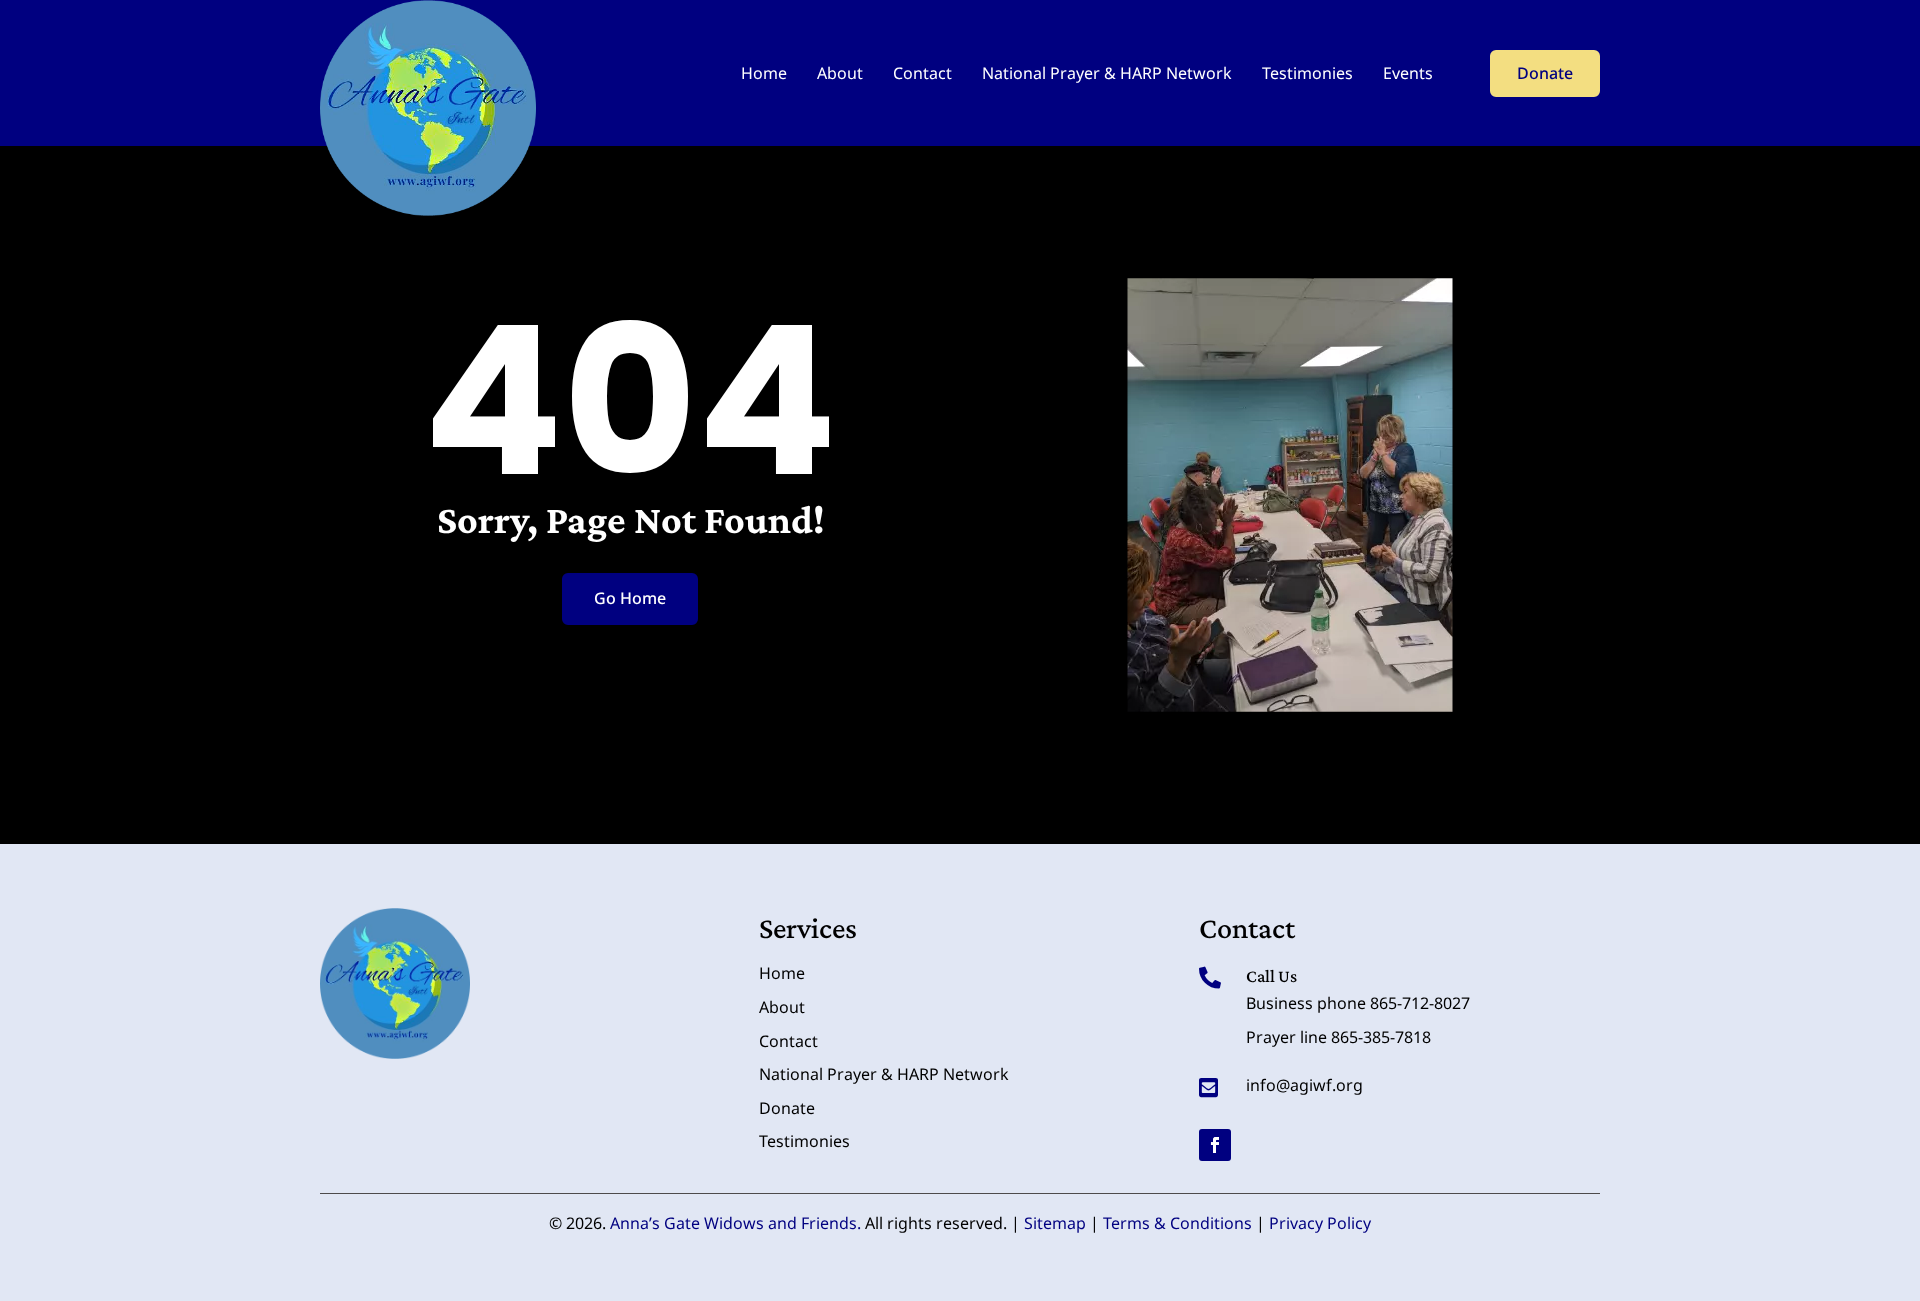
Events (1408, 73)
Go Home (630, 598)
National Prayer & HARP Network (1107, 73)
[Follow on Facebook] (1215, 1145)
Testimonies (1307, 73)
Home (764, 73)
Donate (1545, 73)
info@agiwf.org (1304, 1085)
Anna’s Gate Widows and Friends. (735, 1223)
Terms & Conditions (1177, 1223)
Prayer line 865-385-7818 (1338, 1037)
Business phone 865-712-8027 (1358, 1003)
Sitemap (1055, 1223)
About (840, 73)
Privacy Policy (1320, 1223)
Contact (922, 73)
